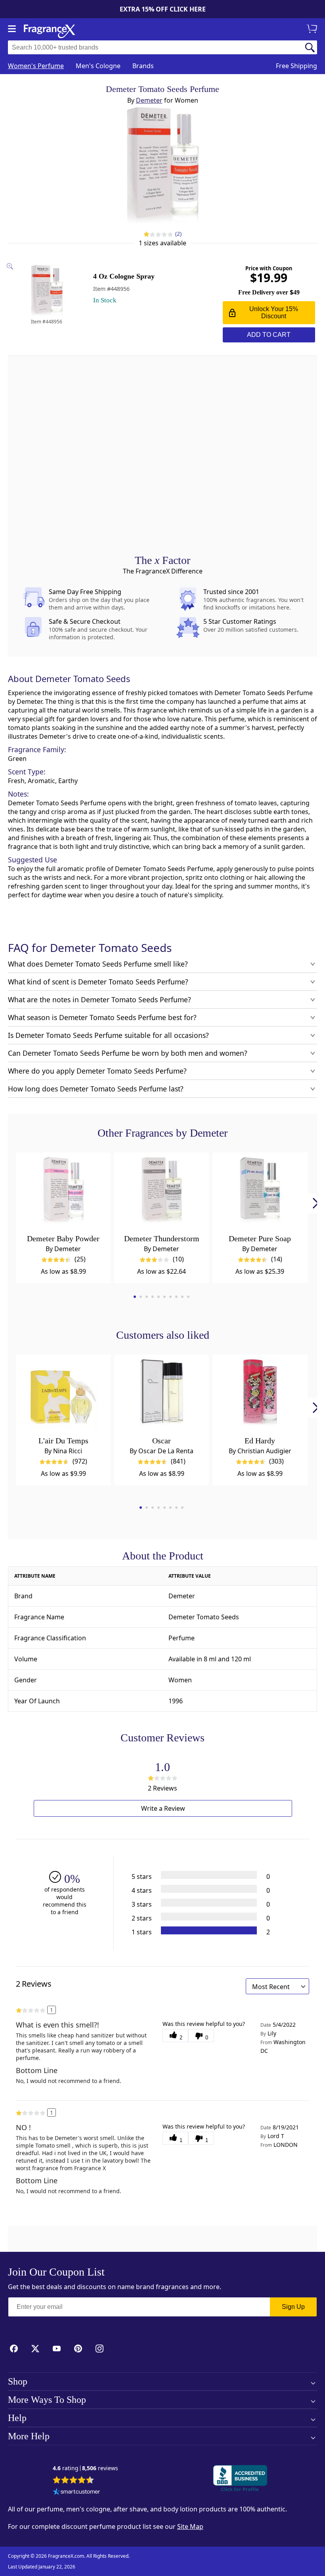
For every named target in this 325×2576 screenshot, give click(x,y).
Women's (36, 66)
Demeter (149, 100)
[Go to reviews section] (146, 234)
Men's (98, 66)
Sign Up (293, 2307)
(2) (179, 234)
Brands (143, 66)
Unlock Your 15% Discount (274, 312)
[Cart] (313, 29)
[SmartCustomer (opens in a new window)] (76, 2492)
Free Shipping (296, 66)
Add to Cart (269, 335)
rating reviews (85, 2468)
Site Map (190, 2526)
